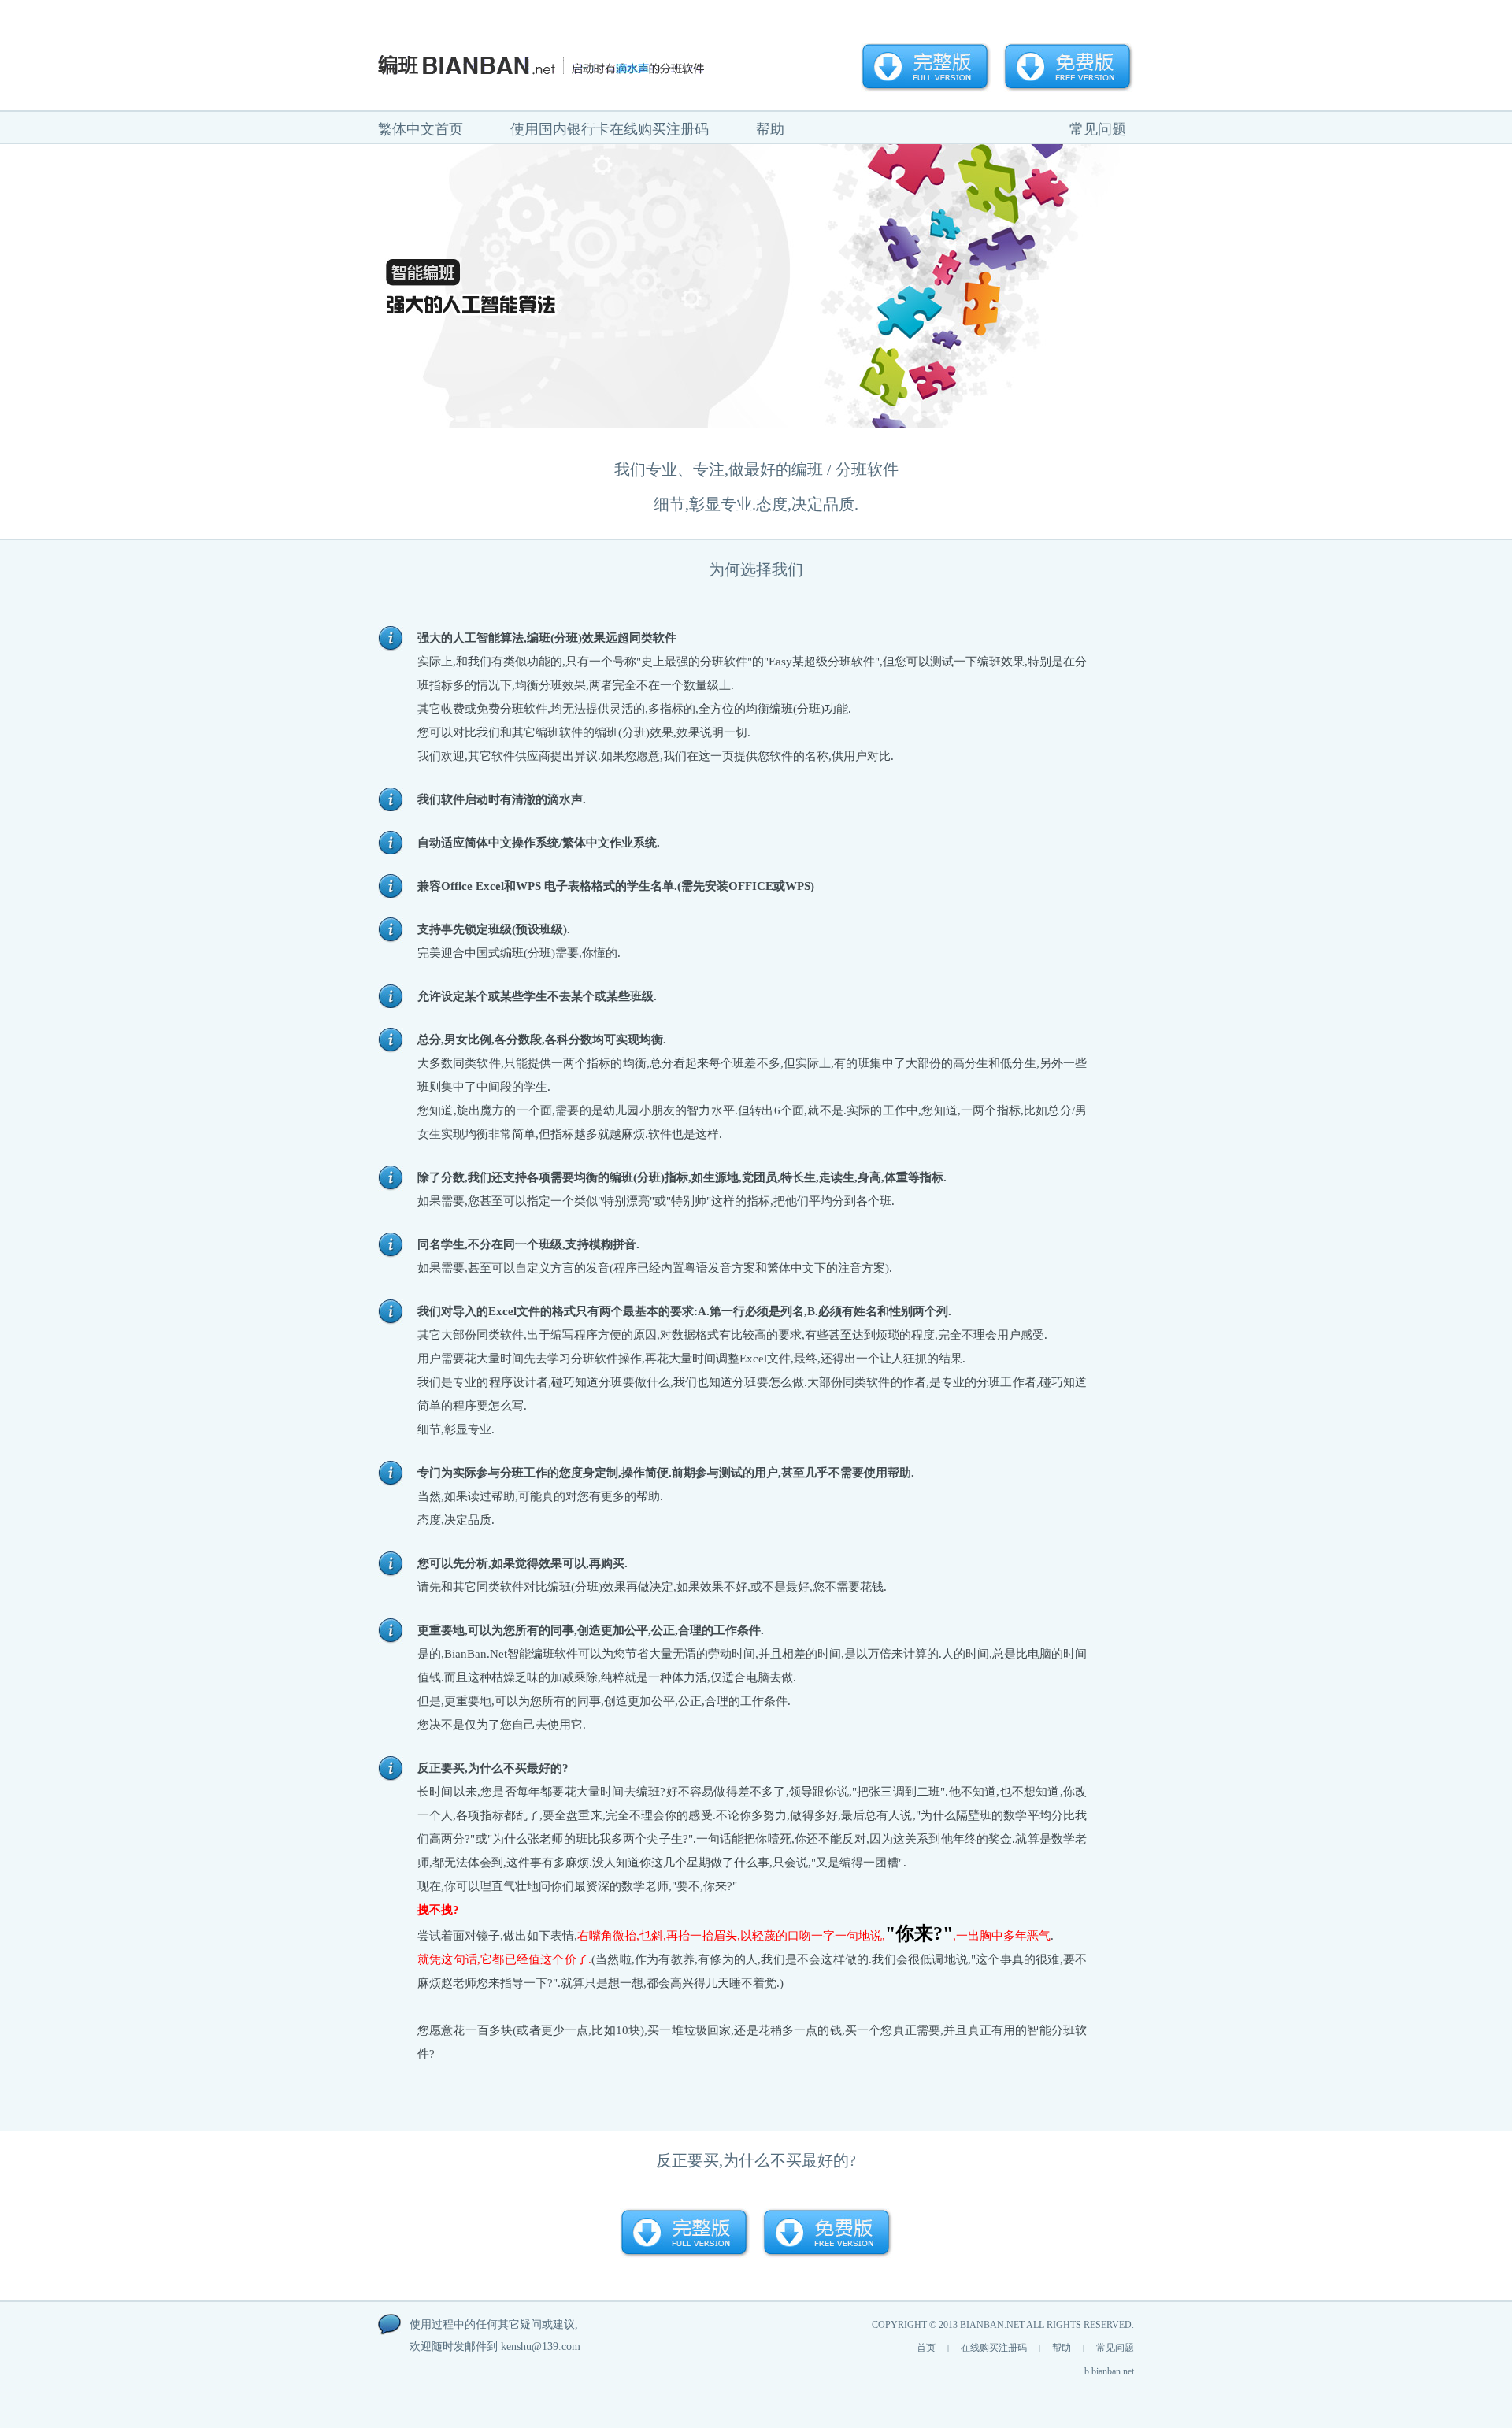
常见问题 (1098, 129)
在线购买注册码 (994, 2348)
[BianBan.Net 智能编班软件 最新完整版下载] (926, 67)
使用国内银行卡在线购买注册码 (610, 129)
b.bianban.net (1109, 2371)
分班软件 (867, 469)
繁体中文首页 (421, 129)
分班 (566, 638)
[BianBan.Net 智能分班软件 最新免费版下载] (1069, 67)
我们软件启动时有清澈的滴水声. (502, 799)
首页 (926, 2348)
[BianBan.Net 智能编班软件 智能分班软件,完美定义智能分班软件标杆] (567, 65)
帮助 (770, 129)
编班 (807, 469)
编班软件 (559, 732)
